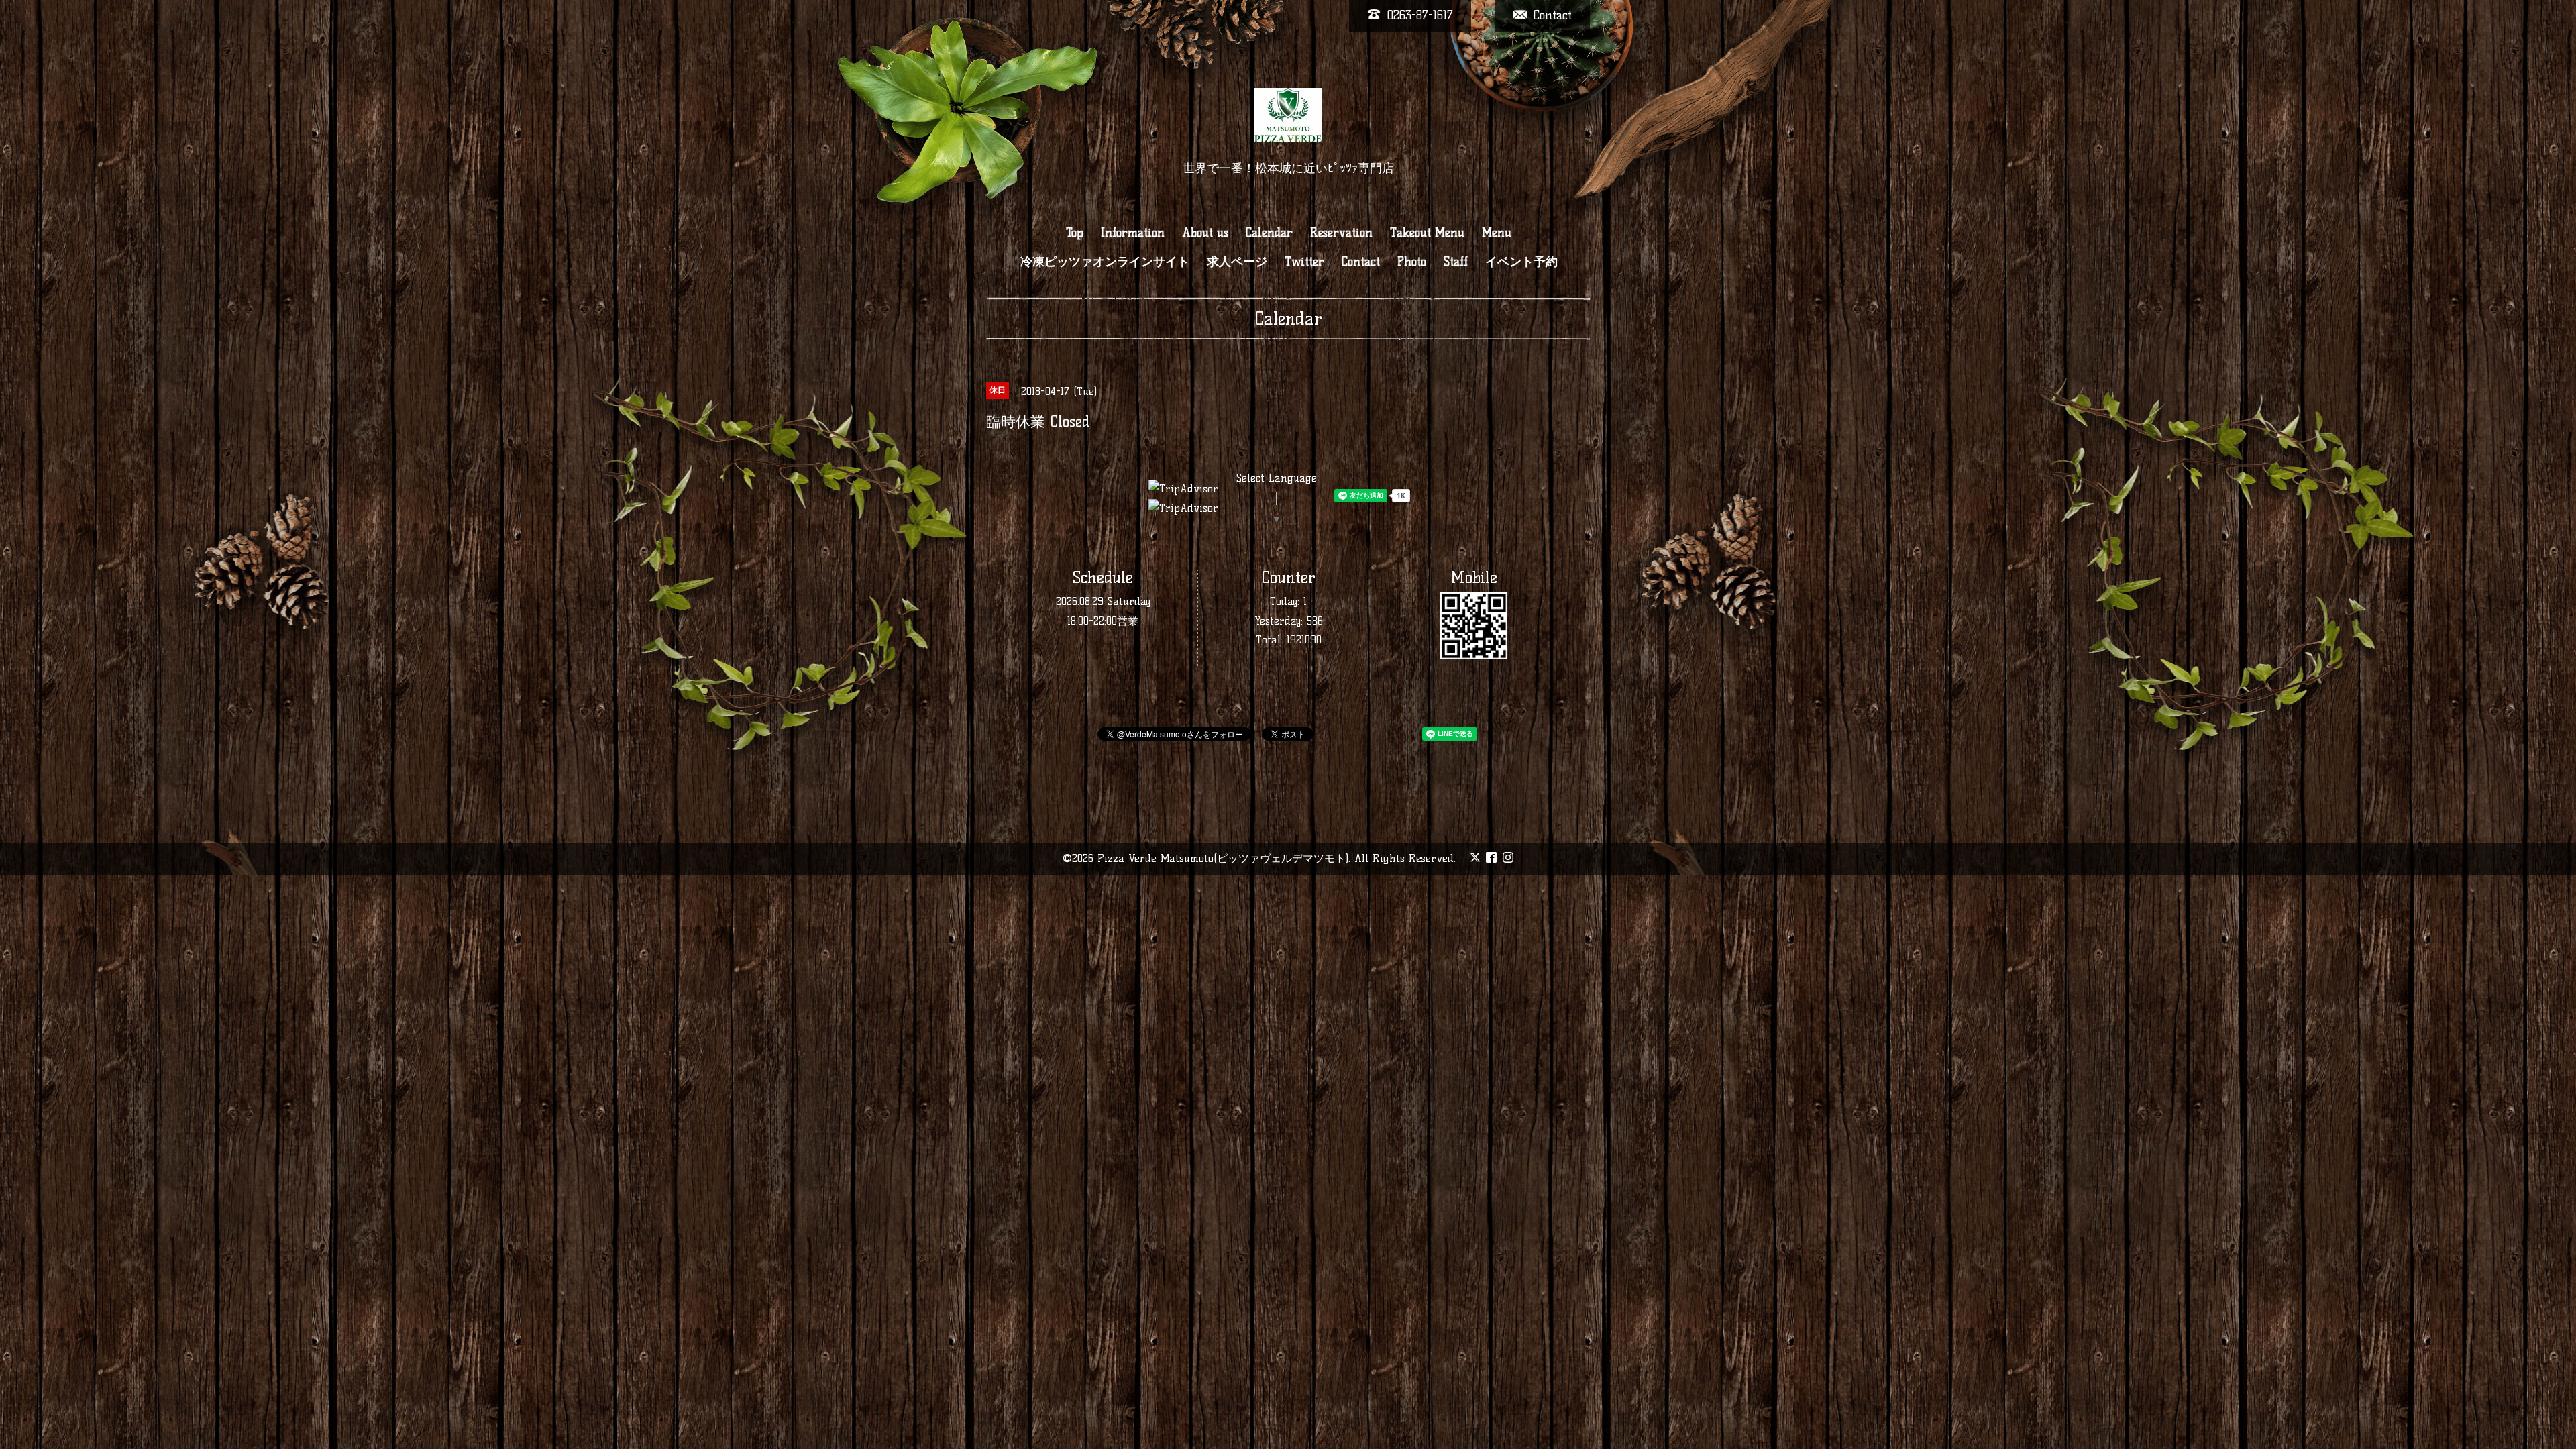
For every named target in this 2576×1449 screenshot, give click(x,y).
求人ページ (1237, 262)
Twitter (1304, 262)
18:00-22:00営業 (1103, 621)
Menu (1497, 233)
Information (1133, 233)
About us (1205, 233)
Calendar (1269, 233)
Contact (1361, 262)
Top (1075, 233)
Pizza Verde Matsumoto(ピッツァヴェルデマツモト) (1223, 858)
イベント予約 (1521, 262)
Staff (1456, 262)
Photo (1412, 262)
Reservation (1341, 233)
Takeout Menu (1427, 233)
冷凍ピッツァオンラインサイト (1105, 262)
